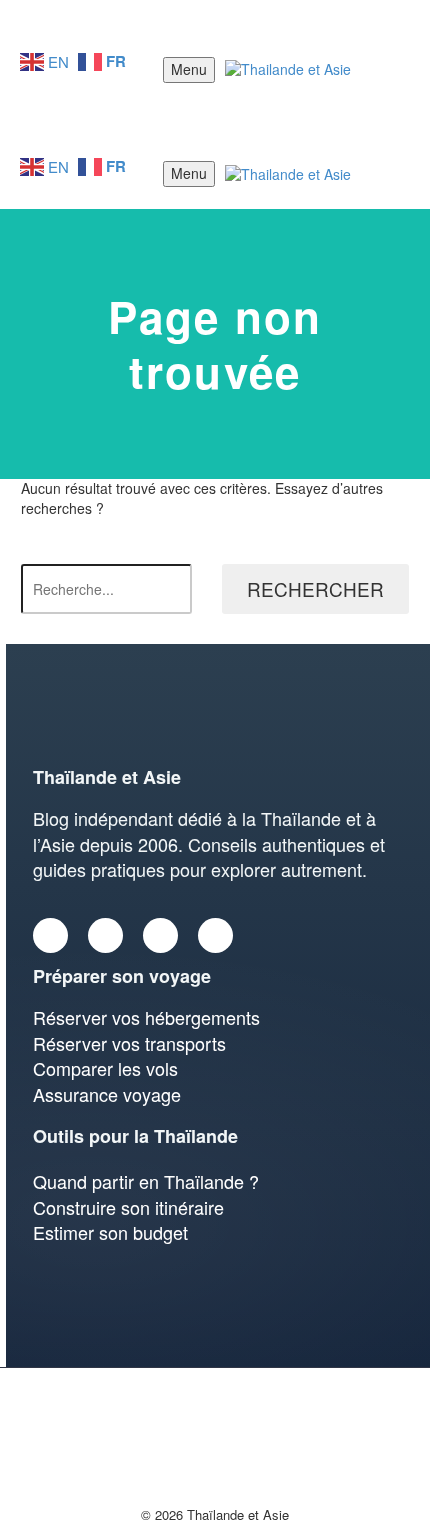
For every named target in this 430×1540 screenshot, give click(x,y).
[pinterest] (215, 935)
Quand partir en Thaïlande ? (146, 1181)
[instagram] (160, 935)
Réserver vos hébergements (146, 1017)
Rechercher (315, 588)
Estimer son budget (110, 1232)
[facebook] (50, 935)
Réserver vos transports (129, 1043)
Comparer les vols (105, 1068)
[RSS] (215, 1394)
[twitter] (105, 935)
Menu (189, 69)
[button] (396, 70)
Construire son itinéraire (128, 1207)
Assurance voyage (107, 1094)
